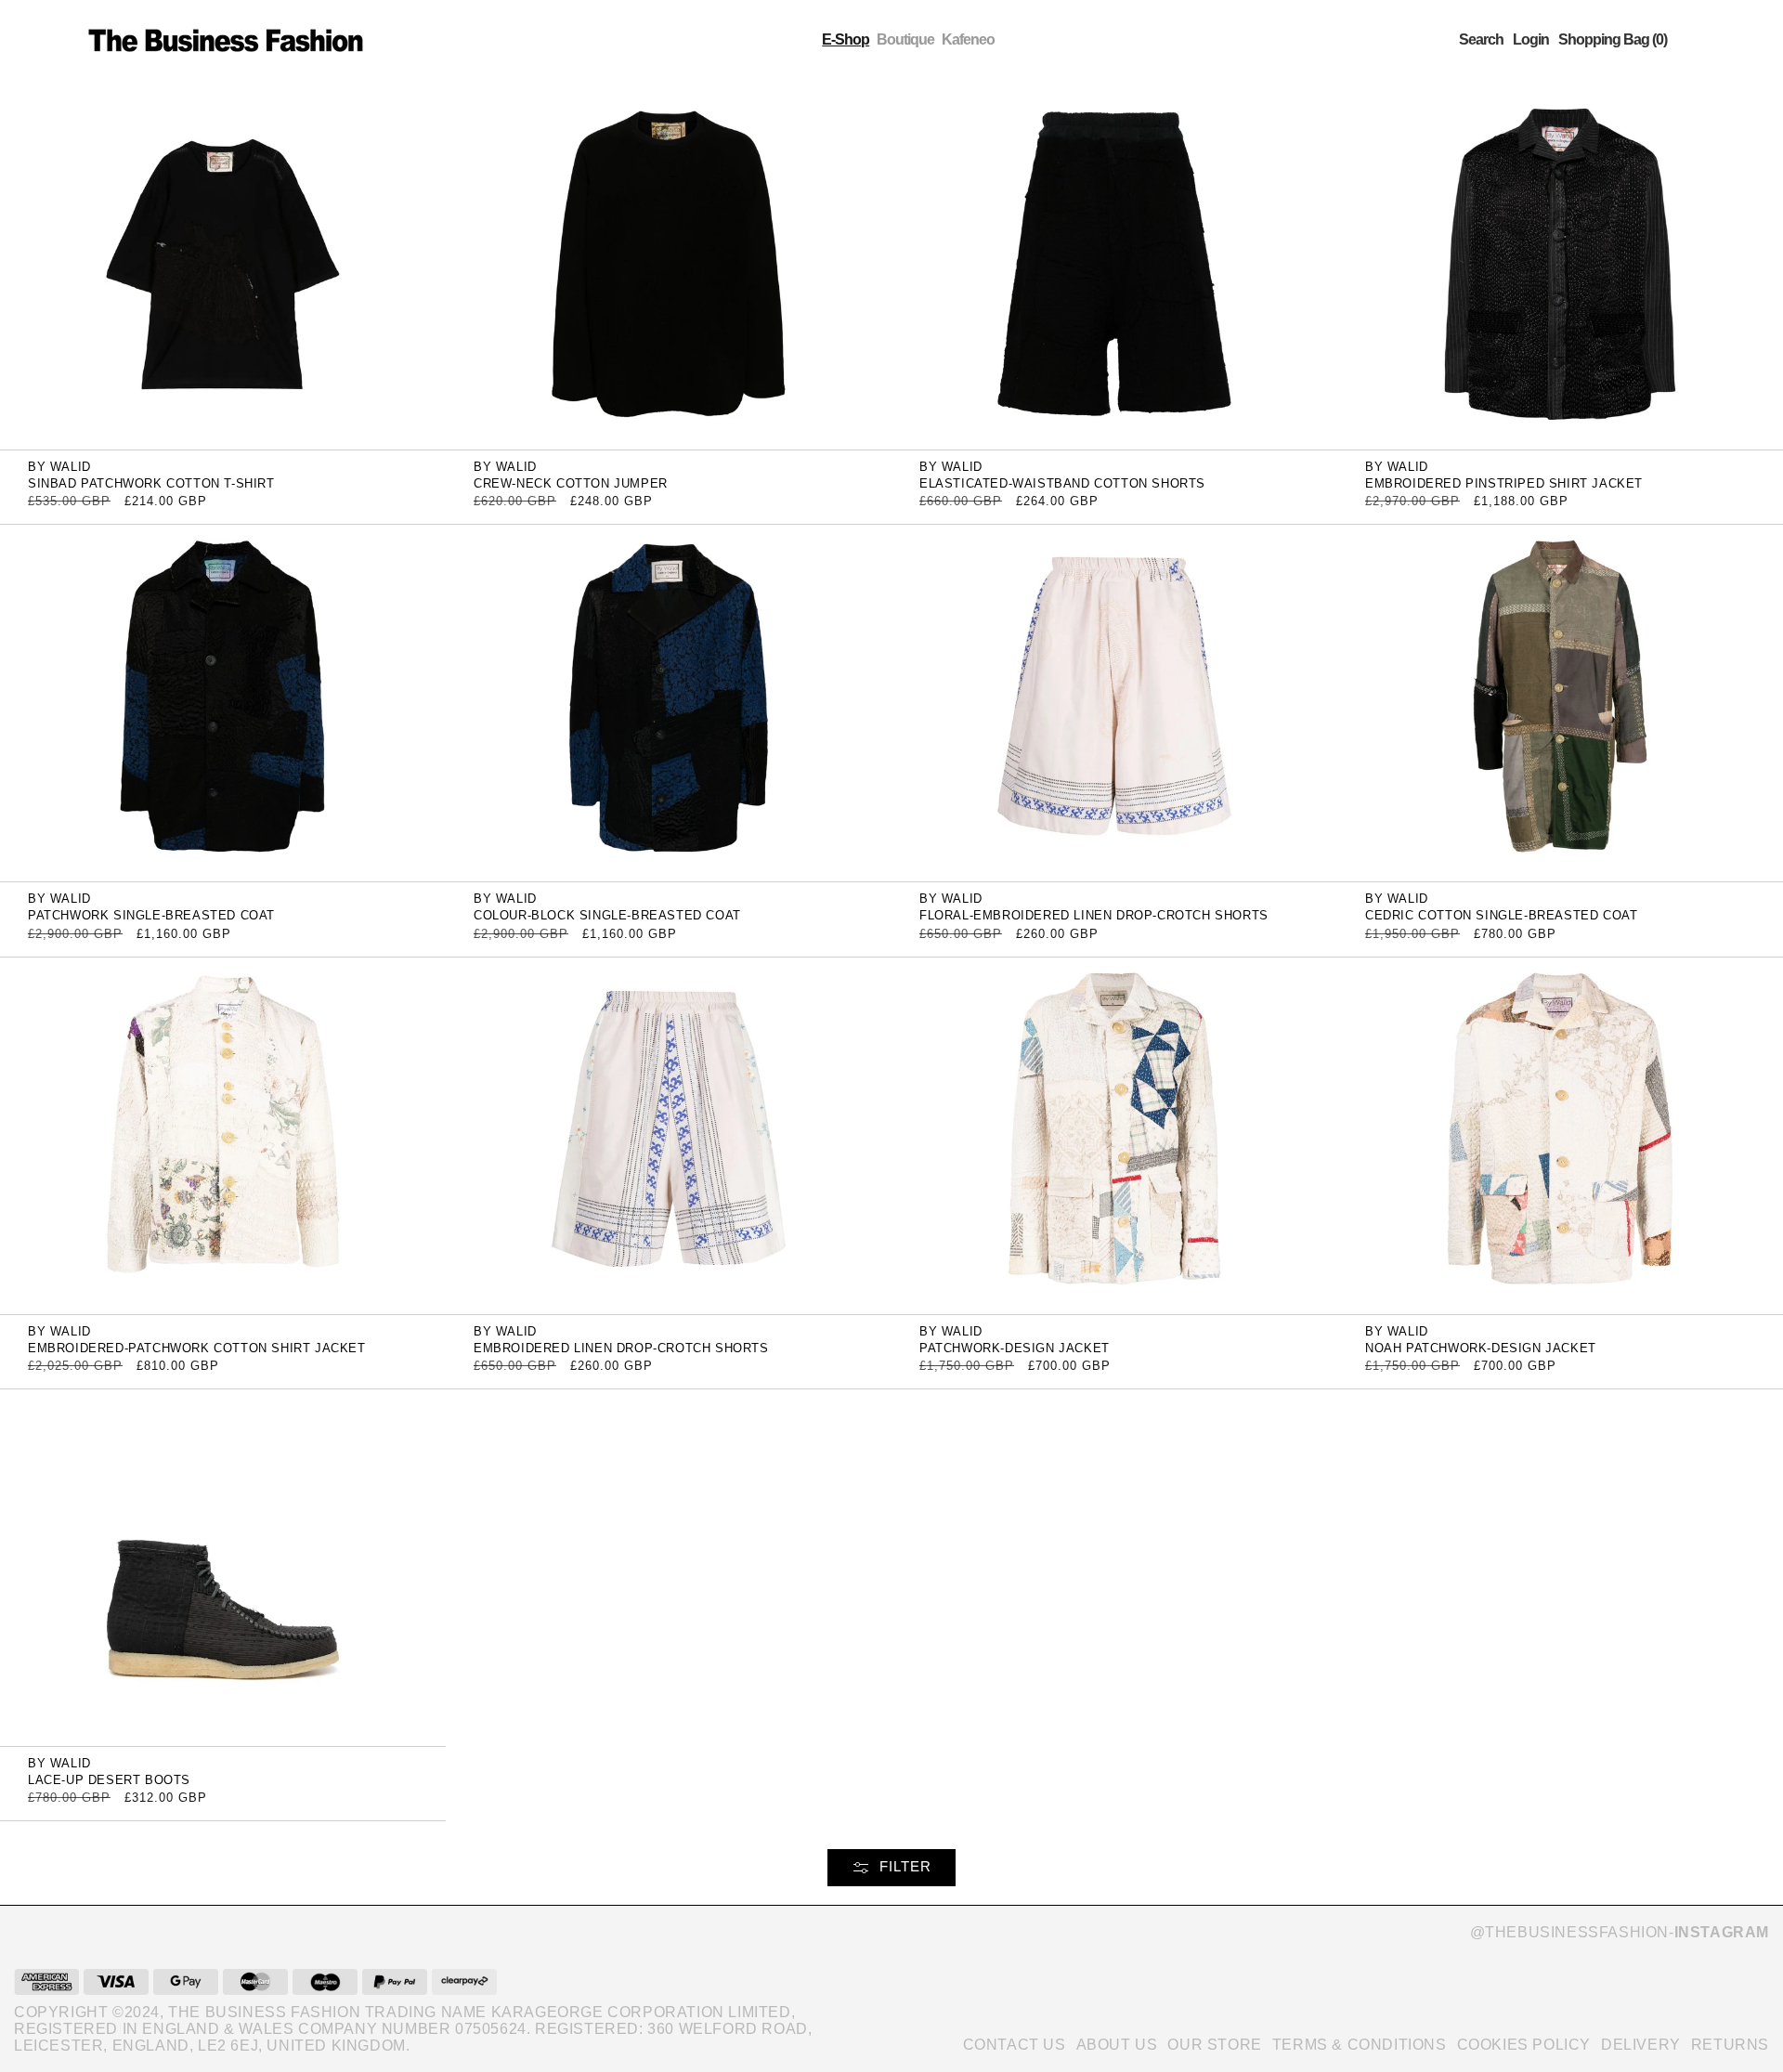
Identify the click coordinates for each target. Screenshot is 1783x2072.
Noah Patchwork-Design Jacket (1481, 1348)
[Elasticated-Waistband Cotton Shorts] (1114, 270)
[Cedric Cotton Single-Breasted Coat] (1560, 703)
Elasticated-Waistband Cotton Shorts (1062, 483)
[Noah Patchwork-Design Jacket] (1560, 1134)
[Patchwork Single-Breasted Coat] (223, 703)
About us (1117, 2045)
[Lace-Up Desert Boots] (223, 1566)
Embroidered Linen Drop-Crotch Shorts (621, 1348)
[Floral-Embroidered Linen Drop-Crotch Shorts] (1114, 703)
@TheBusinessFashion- (1620, 1932)
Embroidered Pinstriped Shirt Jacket (1504, 483)
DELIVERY (1641, 2045)
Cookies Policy (1524, 2045)
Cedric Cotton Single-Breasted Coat (1501, 915)
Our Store (1214, 2045)
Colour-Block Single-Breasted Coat (607, 915)
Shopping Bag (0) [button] (1613, 40)
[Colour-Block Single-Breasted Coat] (669, 703)
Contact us (1015, 2045)
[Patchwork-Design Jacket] (1114, 1134)
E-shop (846, 39)
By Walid (59, 467)
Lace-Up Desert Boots (109, 1780)
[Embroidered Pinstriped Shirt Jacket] (1560, 270)
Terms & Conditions (1360, 2045)
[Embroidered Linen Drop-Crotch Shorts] (669, 1134)
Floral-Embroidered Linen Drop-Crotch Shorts (1094, 915)
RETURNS (1730, 2045)
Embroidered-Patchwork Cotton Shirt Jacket (197, 1348)
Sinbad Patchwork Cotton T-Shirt (151, 483)
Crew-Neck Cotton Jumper (571, 483)
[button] (1481, 40)
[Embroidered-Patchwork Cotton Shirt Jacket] (223, 1134)
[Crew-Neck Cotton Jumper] (669, 270)
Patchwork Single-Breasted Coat (151, 915)
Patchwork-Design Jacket (1015, 1348)
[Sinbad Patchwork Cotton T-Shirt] (223, 270)
